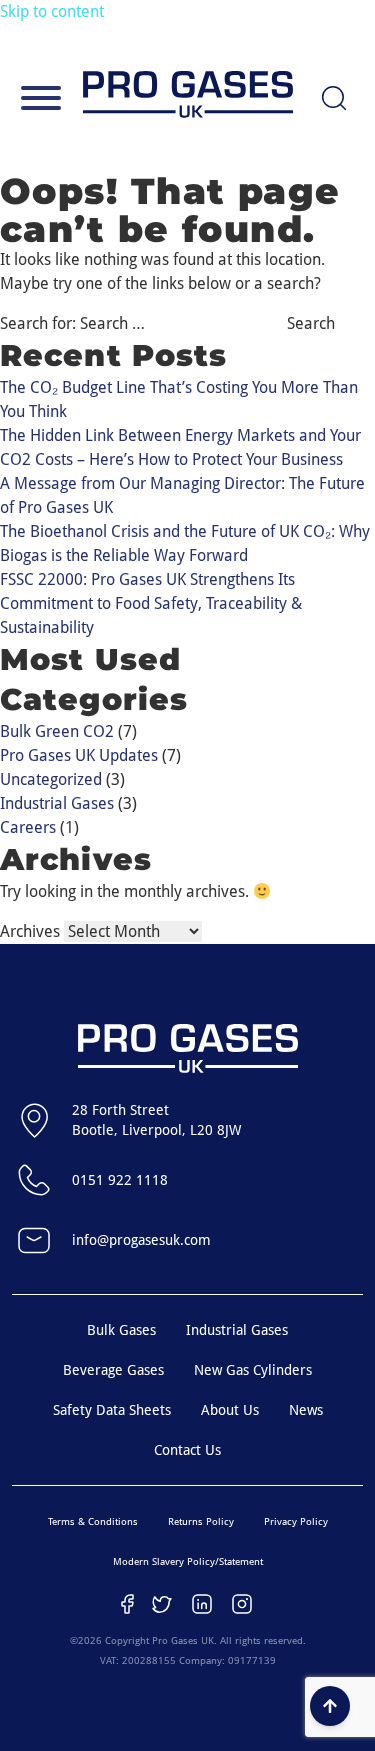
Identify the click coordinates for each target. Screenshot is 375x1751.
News (306, 1410)
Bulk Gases (121, 1330)
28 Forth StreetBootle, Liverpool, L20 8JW (156, 1120)
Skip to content (52, 11)
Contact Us (187, 1450)
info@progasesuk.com (141, 1240)
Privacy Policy (296, 1521)
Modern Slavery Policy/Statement (188, 1561)
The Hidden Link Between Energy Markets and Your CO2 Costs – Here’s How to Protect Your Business (180, 447)
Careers (28, 827)
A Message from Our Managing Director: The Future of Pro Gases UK (182, 495)
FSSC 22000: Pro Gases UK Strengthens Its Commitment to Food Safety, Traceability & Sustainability (151, 603)
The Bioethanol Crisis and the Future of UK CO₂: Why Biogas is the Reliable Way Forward (185, 543)
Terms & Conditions (93, 1521)
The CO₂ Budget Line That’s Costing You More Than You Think (179, 399)
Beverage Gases (113, 1370)
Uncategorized (51, 779)
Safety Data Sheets (112, 1410)
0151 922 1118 (120, 1180)
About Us (230, 1410)
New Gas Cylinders (253, 1370)
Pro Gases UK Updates (79, 755)
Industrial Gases (57, 803)
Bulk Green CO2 (57, 731)
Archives (30, 931)
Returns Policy (201, 1521)
